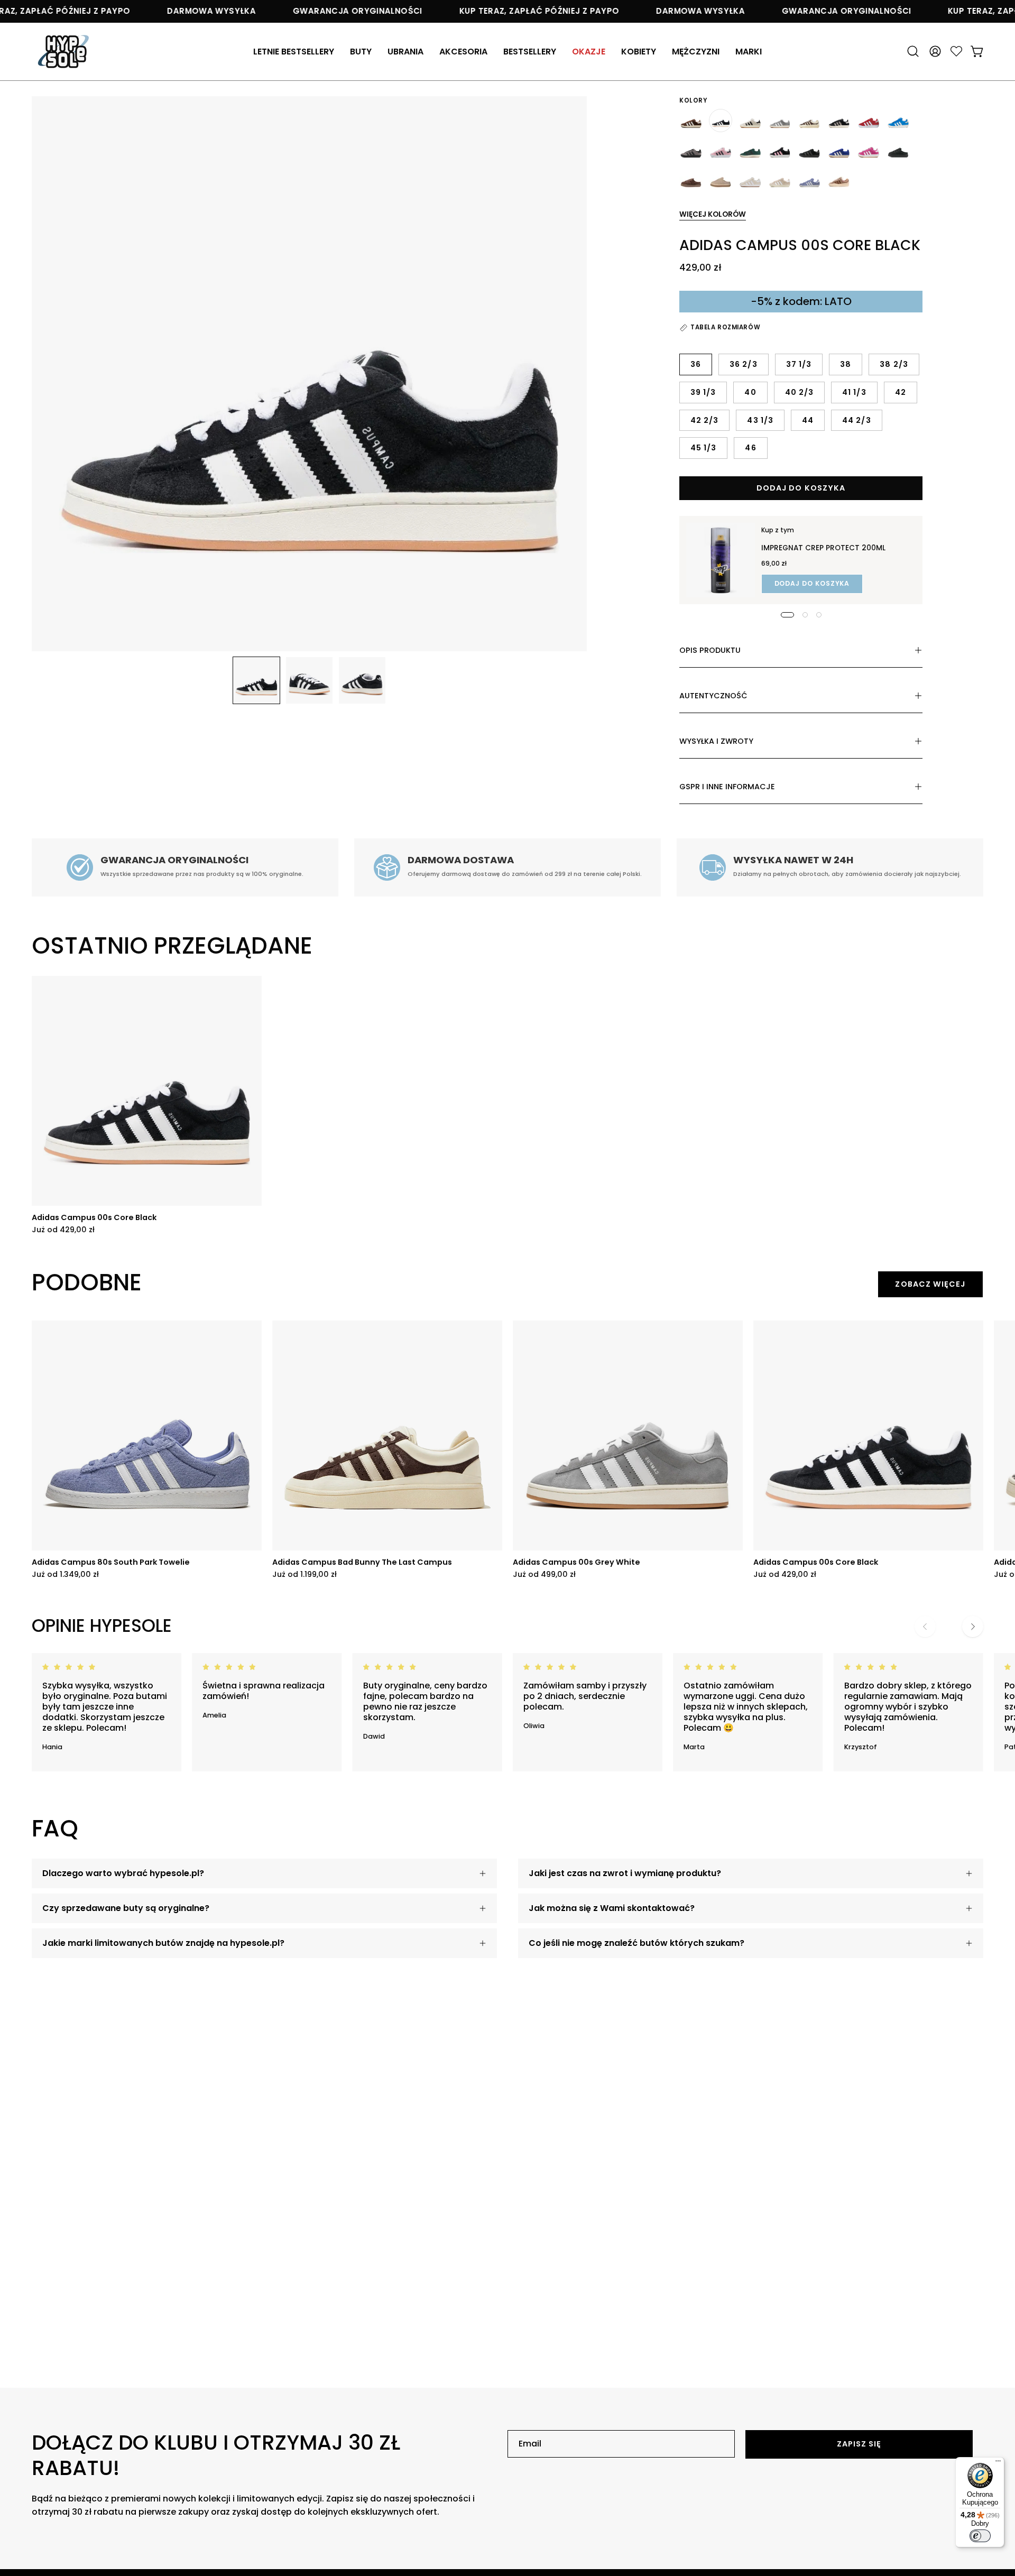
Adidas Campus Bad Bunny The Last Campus (362, 1562)
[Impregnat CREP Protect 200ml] (721, 560)
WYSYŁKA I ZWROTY (716, 741)
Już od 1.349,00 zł (65, 1574)
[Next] (973, 1627)
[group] (508, 1105)
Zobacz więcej (930, 1284)
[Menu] (998, 2463)
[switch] (980, 2536)
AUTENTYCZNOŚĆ (713, 696)
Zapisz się (859, 2444)
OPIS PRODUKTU (710, 650)
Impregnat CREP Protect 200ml (823, 548)
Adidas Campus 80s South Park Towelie (111, 1562)
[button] (463, 52)
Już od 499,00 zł (544, 1574)
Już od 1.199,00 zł (304, 1574)
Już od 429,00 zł (63, 1230)
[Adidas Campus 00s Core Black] (256, 680)
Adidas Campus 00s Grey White (576, 1562)
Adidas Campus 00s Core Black (94, 1217)
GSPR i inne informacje (727, 787)
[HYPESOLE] (63, 52)
